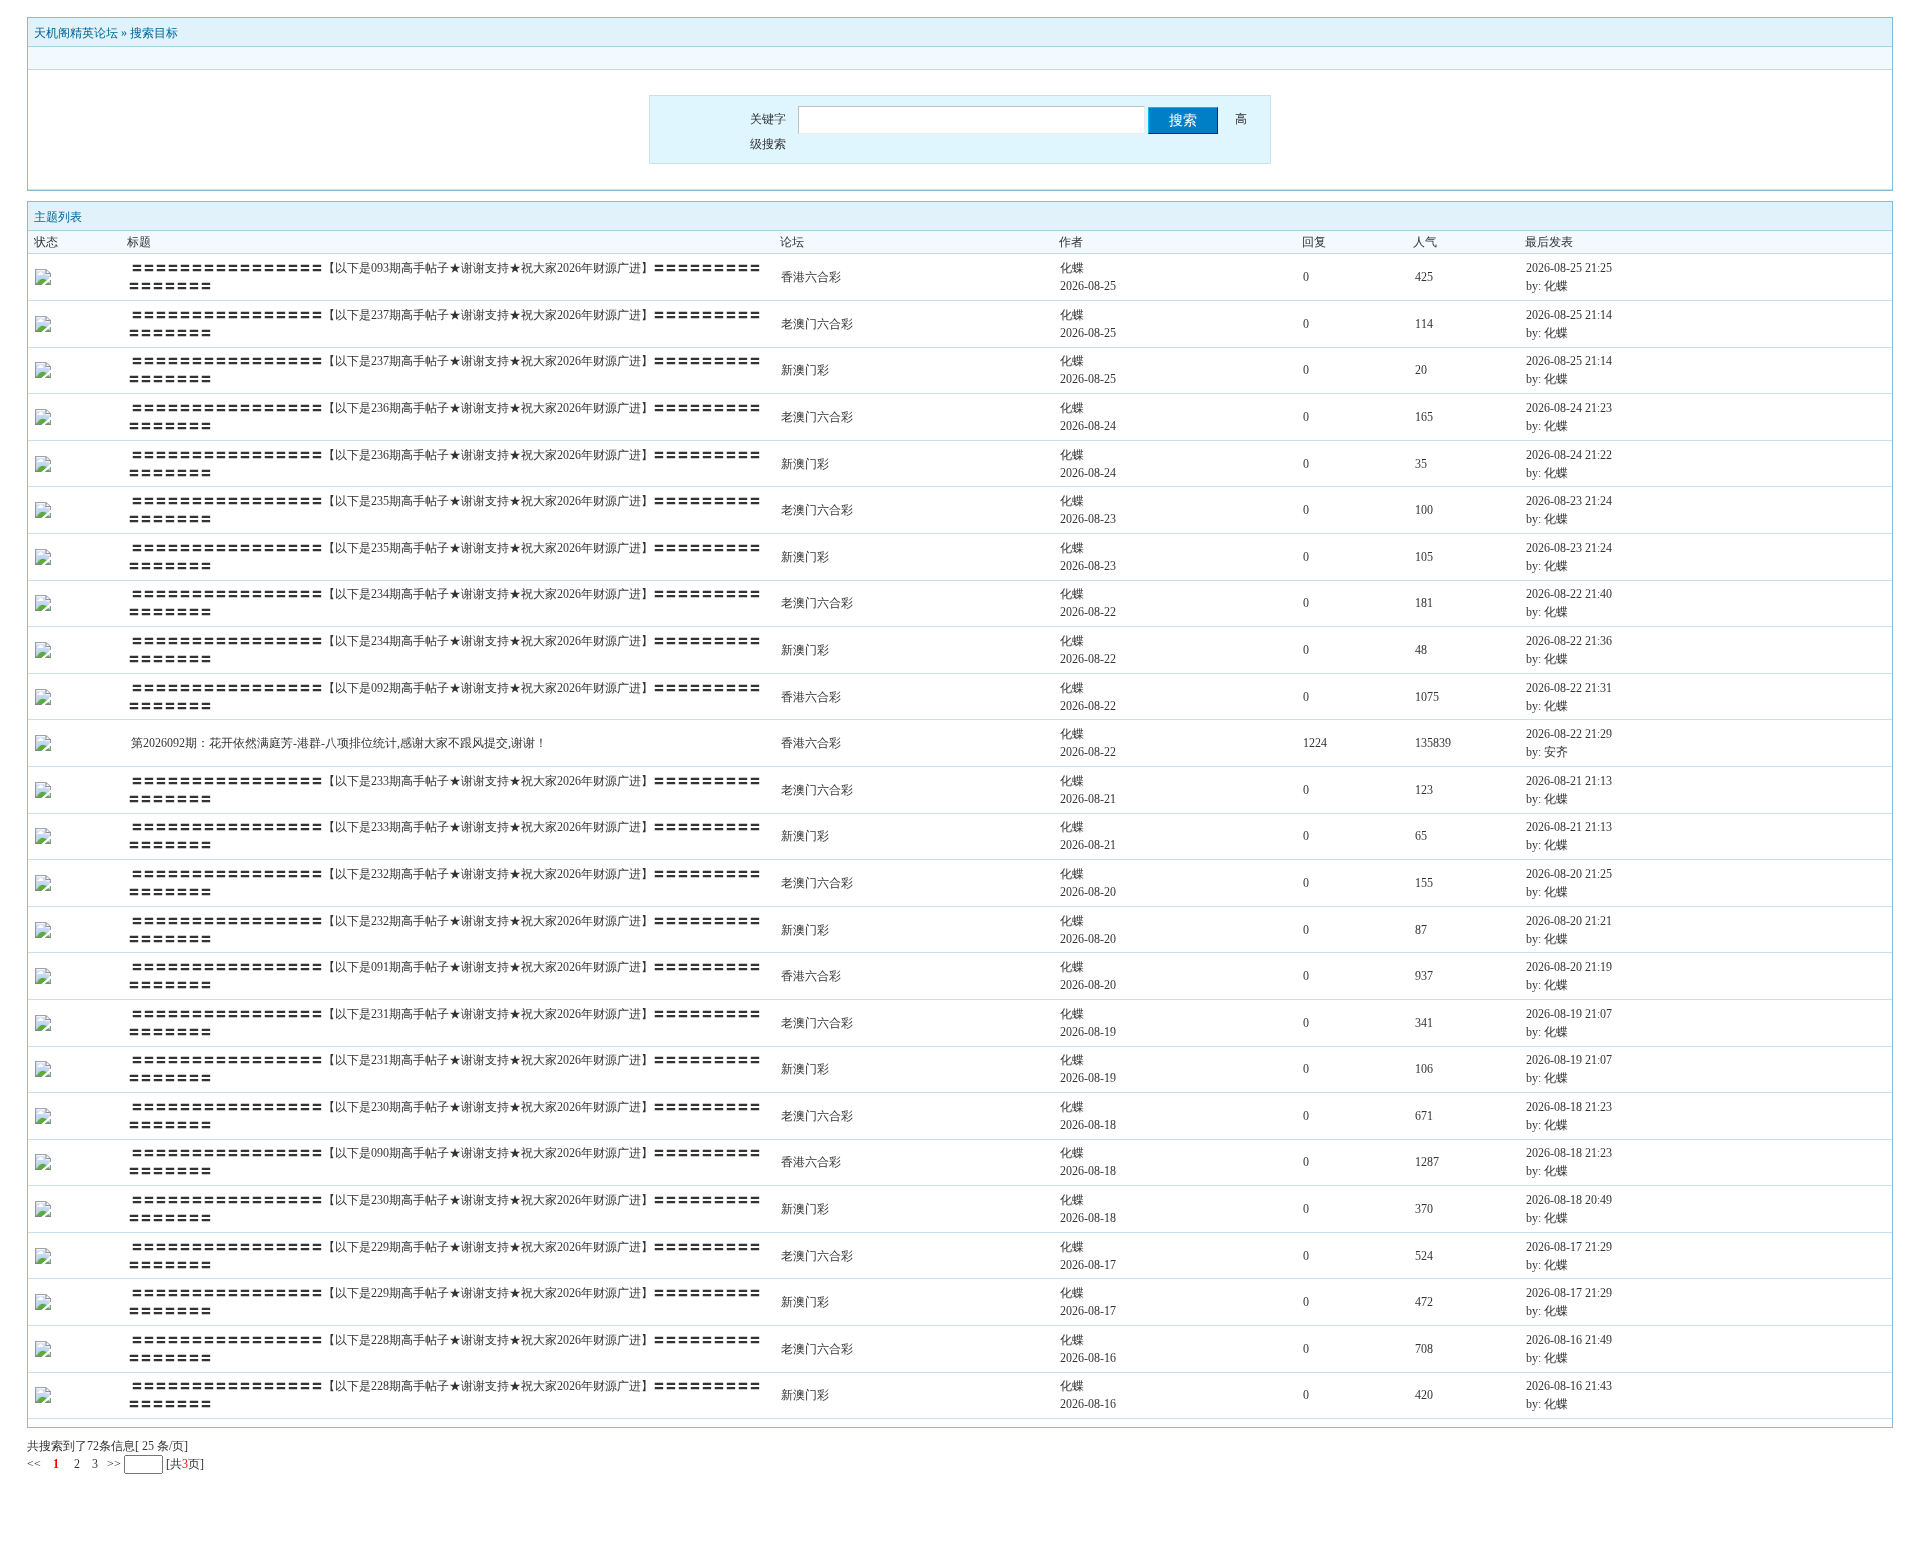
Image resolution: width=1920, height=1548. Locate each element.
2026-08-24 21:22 (1569, 455)
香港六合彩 (811, 277)
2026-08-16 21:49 (1569, 1340)
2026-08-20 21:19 (1569, 967)
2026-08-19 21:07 (1569, 1014)
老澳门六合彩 (817, 324)
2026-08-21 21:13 (1569, 781)
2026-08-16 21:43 (1569, 1386)
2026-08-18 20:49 (1569, 1200)
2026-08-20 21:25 (1569, 874)
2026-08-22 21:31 (1569, 688)
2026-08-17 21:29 (1569, 1247)
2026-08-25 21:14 (1569, 315)
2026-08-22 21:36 (1569, 641)
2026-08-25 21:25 (1569, 268)
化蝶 (1072, 268)
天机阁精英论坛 (76, 33)
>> (112, 1464)
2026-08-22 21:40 (1569, 594)
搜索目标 (154, 33)
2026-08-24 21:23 (1569, 408)
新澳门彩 (805, 370)
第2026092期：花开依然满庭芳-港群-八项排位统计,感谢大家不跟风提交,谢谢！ (339, 743)
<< (34, 1464)
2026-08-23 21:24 (1569, 501)
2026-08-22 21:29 (1569, 734)
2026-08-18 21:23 (1569, 1107)
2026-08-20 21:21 (1569, 921)
